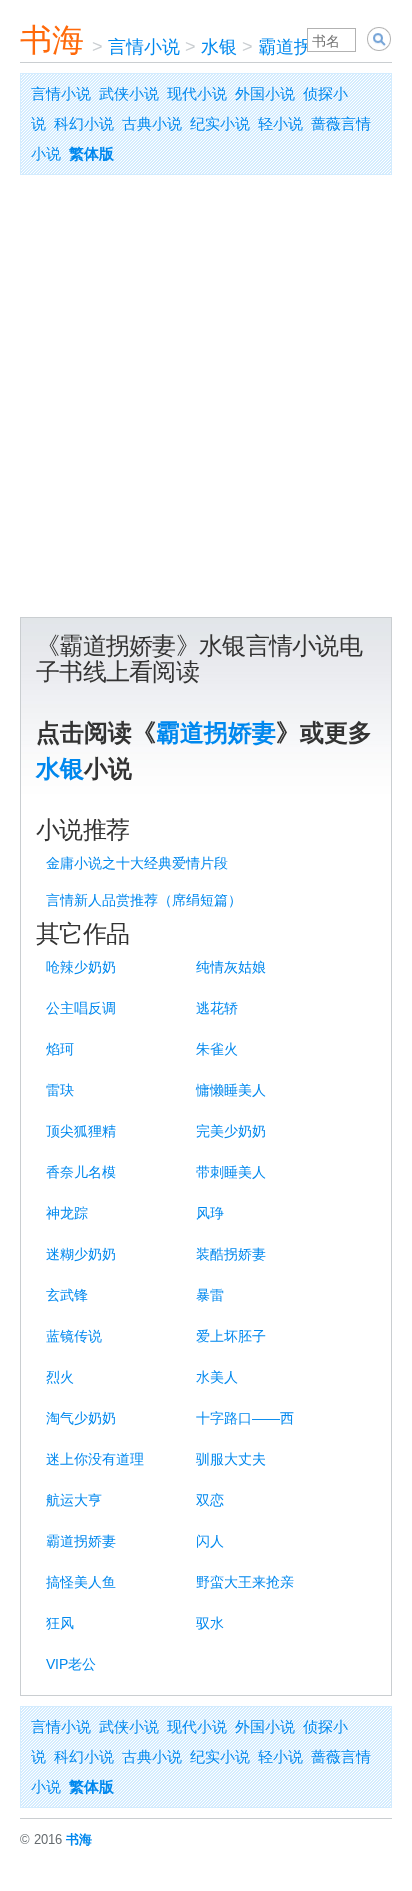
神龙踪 (67, 1213)
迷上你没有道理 (95, 1459)
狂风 (60, 1623)
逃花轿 (217, 1008)
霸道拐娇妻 (303, 47)
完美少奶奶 (231, 1131)
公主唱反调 (81, 1008)
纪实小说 (220, 123)
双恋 (210, 1500)
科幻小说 (84, 123)
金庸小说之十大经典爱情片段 (137, 863)
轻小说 (280, 123)
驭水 (210, 1623)
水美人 (217, 1377)
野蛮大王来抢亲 (245, 1582)
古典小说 (152, 123)
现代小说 (197, 93)
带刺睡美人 (231, 1172)
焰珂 (60, 1049)
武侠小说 (129, 93)
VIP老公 (71, 1664)
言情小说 (144, 47)
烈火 (60, 1377)
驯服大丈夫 (231, 1459)
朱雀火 (217, 1049)
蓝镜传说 (74, 1336)
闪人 (210, 1541)
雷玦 (60, 1090)
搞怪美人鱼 (81, 1582)
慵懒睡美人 (231, 1090)
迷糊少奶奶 (81, 1254)
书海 (52, 40)
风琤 (210, 1213)
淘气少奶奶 (81, 1418)
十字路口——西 (245, 1418)
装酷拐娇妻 (231, 1254)
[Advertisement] (206, 401)
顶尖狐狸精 (81, 1131)
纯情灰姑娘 (231, 967)
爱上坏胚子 (231, 1336)
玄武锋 (67, 1295)
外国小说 (265, 93)
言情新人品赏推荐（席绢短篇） (144, 900)
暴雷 (210, 1295)
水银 (219, 47)
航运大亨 (74, 1500)
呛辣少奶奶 (81, 967)
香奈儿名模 (81, 1172)
